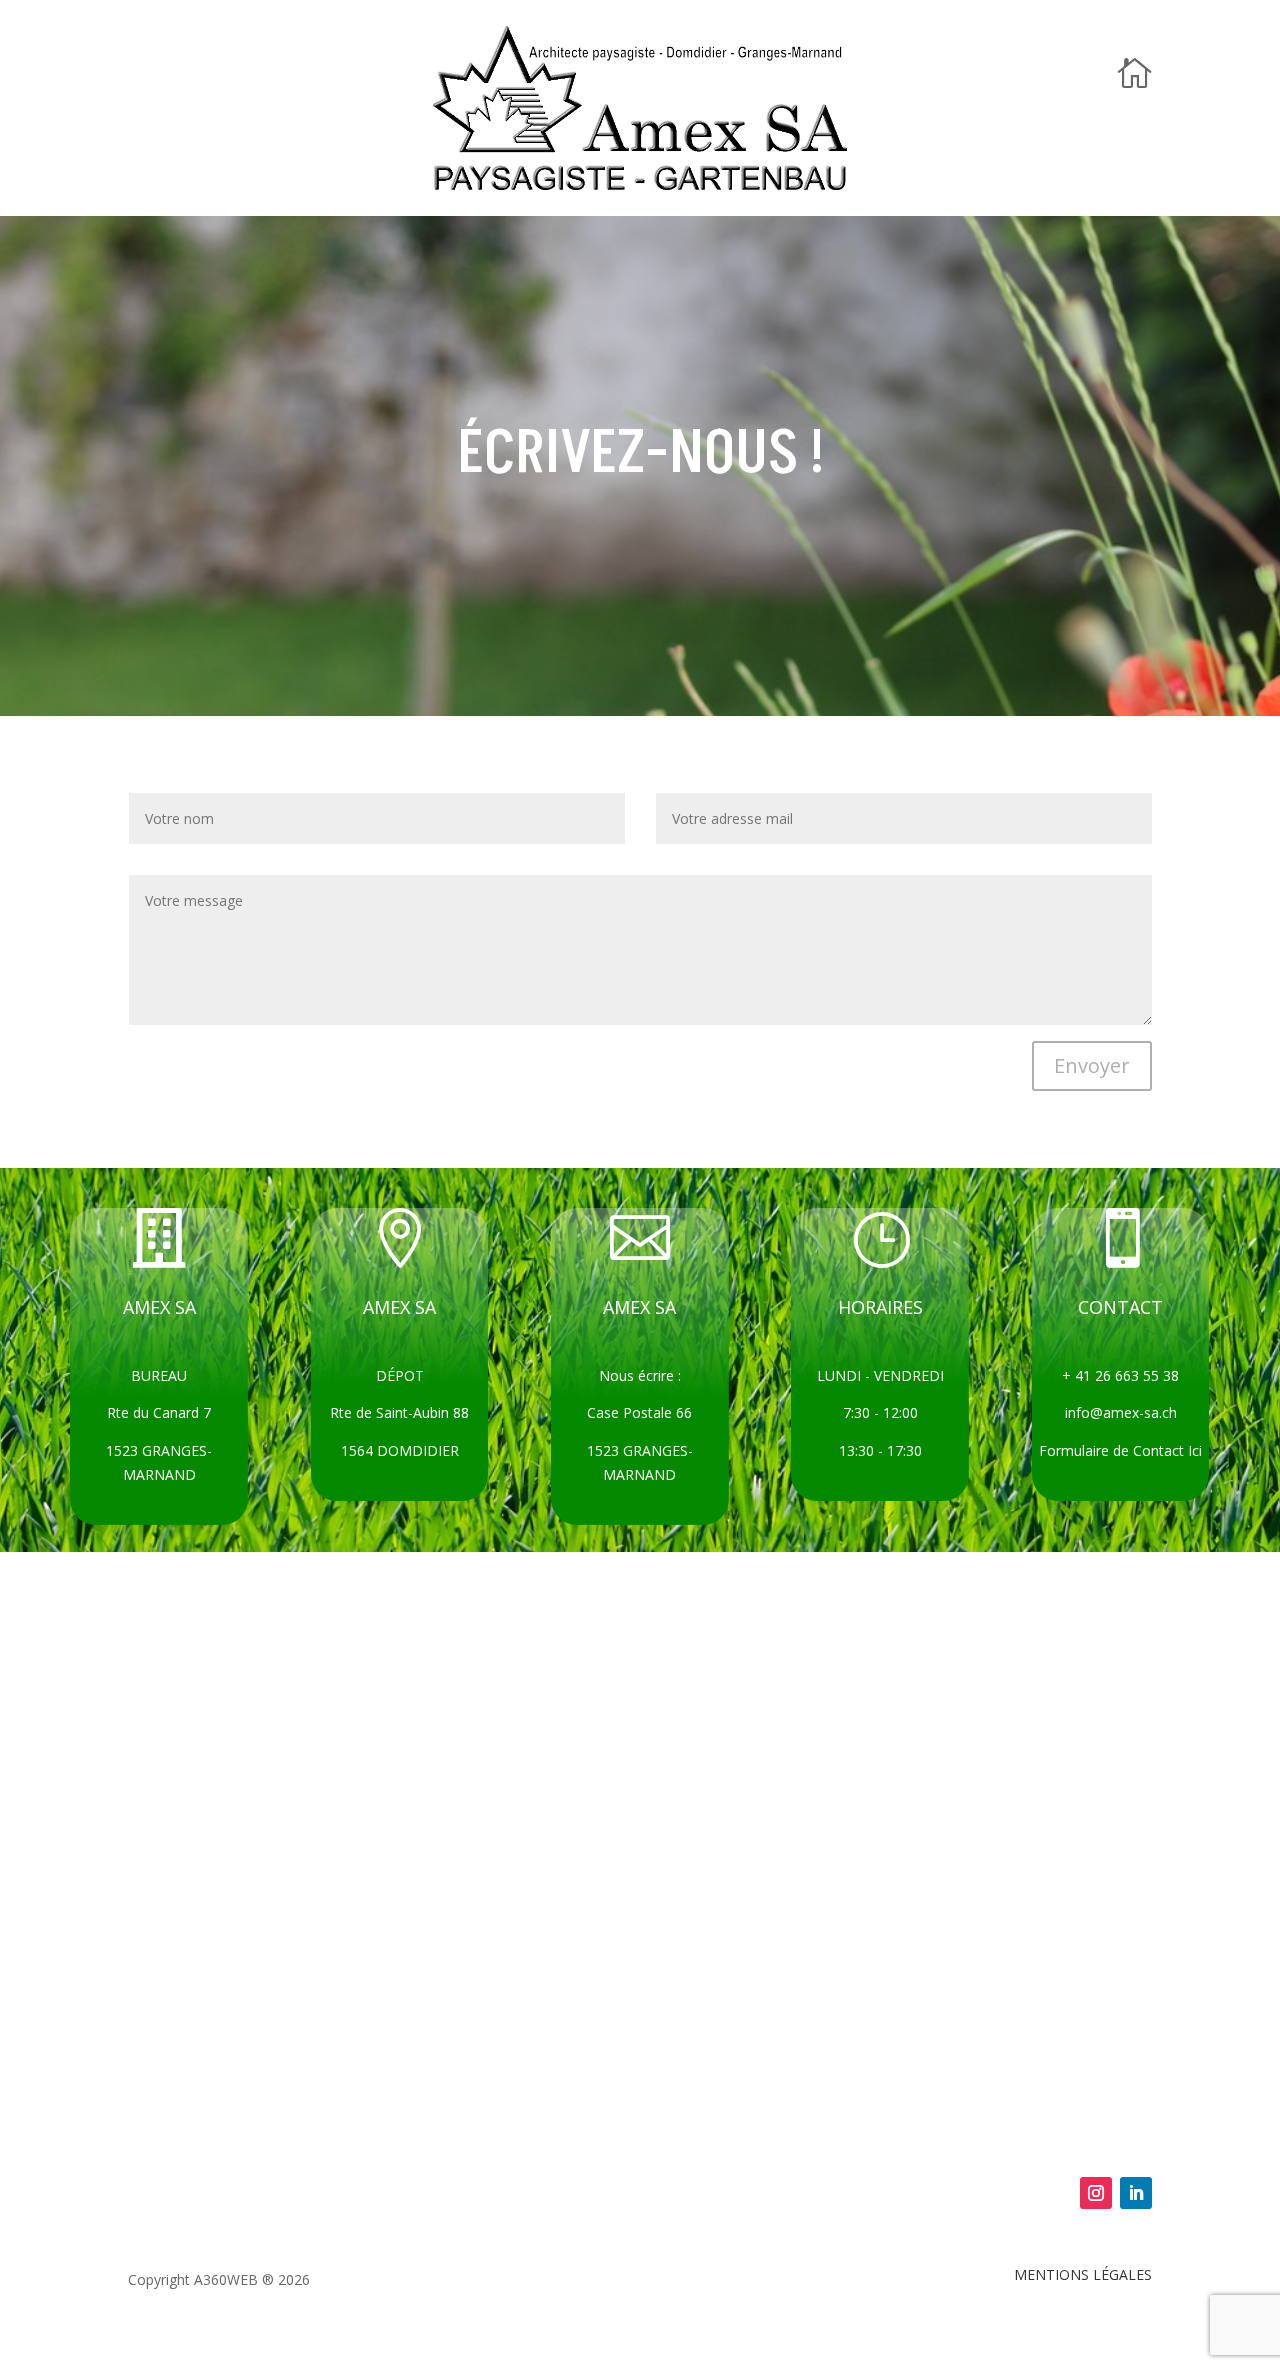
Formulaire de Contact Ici (1120, 1450)
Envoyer (1092, 1065)
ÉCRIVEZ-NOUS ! (640, 454)
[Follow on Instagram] (1096, 2193)
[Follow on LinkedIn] (1136, 2193)
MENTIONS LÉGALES (1083, 2274)
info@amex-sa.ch (1121, 1412)
